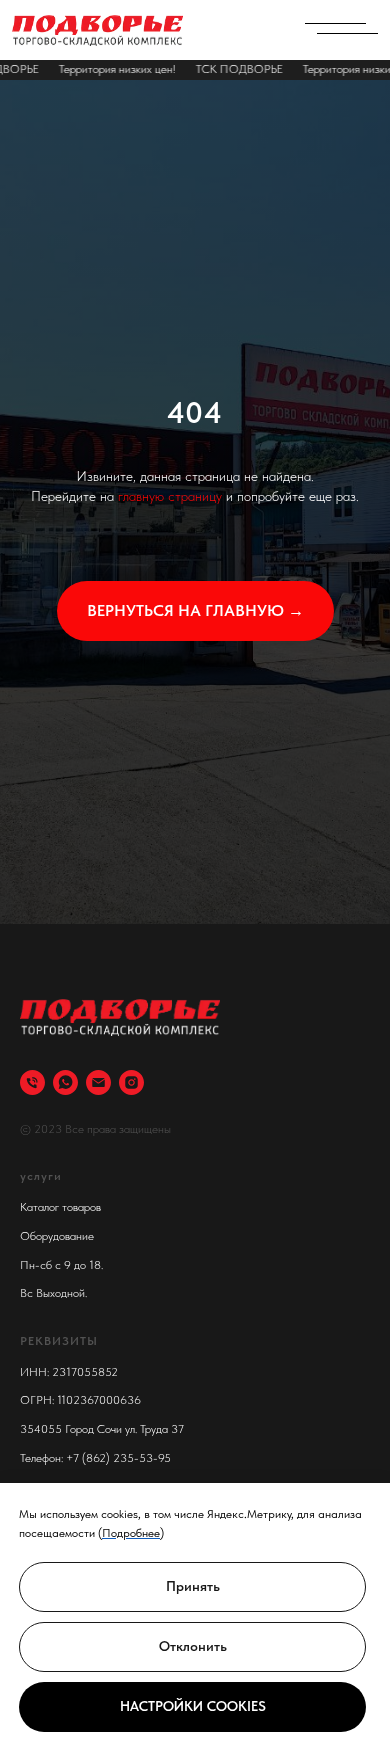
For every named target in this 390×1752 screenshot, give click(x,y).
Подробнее (131, 1533)
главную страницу (170, 950)
